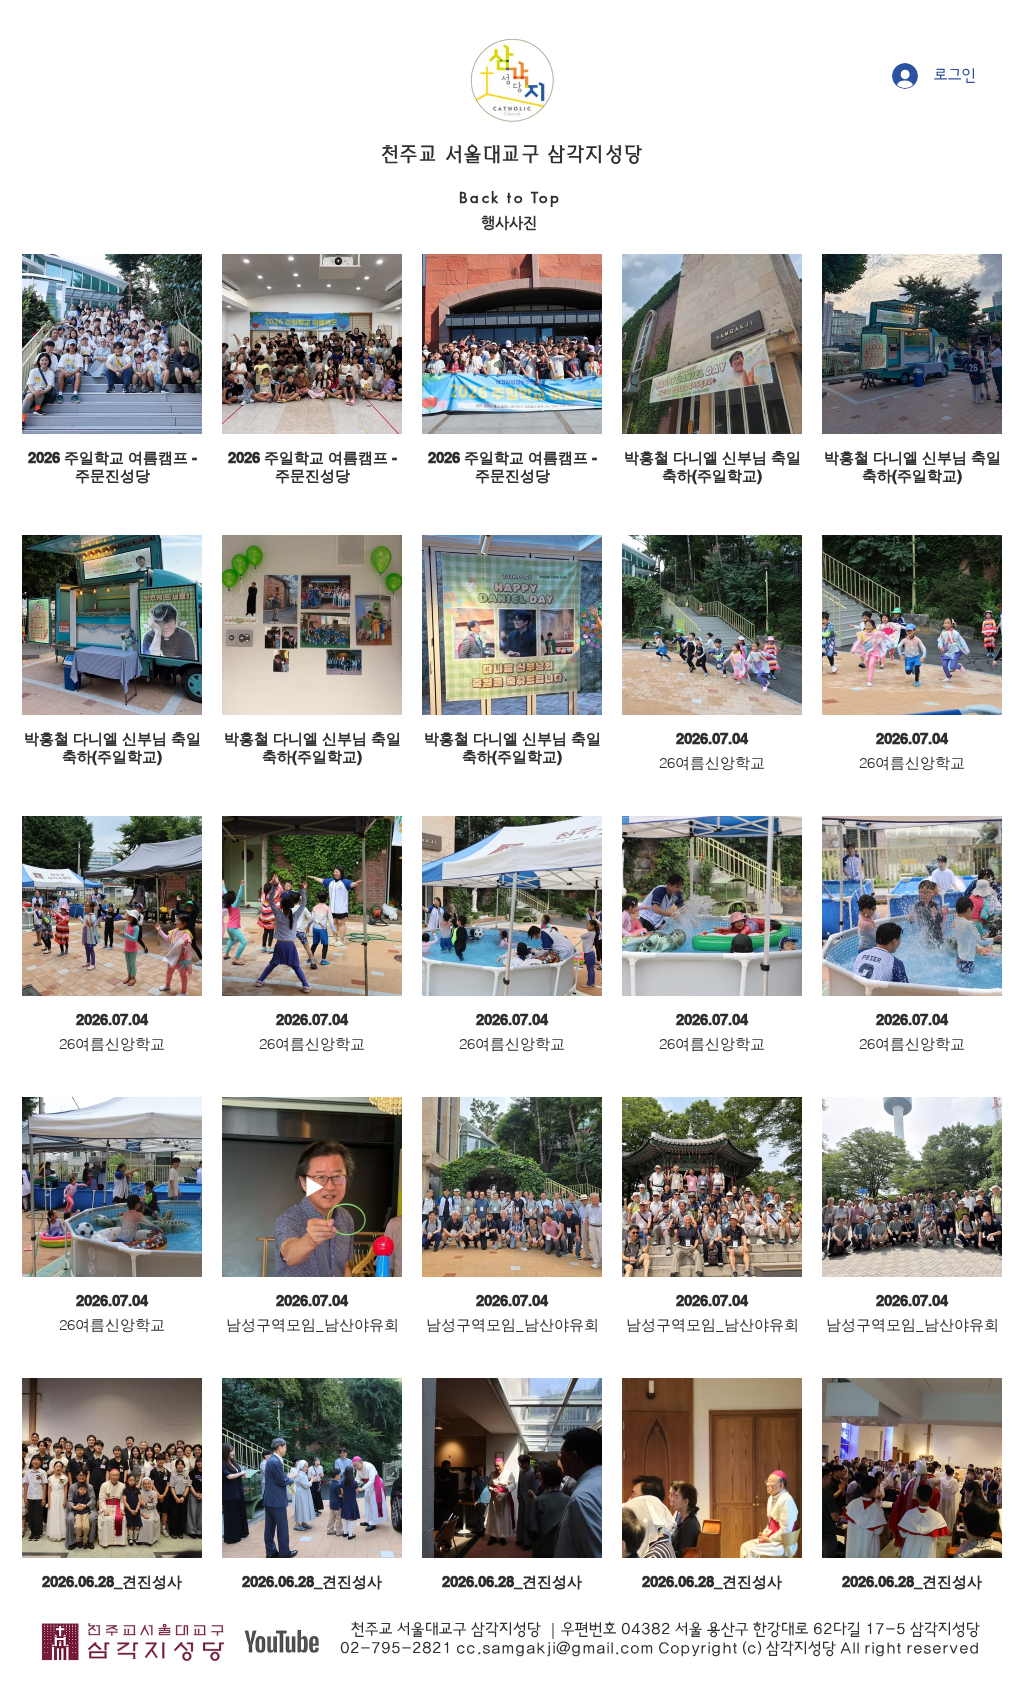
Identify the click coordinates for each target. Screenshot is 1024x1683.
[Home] (511, 80)
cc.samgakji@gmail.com (555, 1648)
